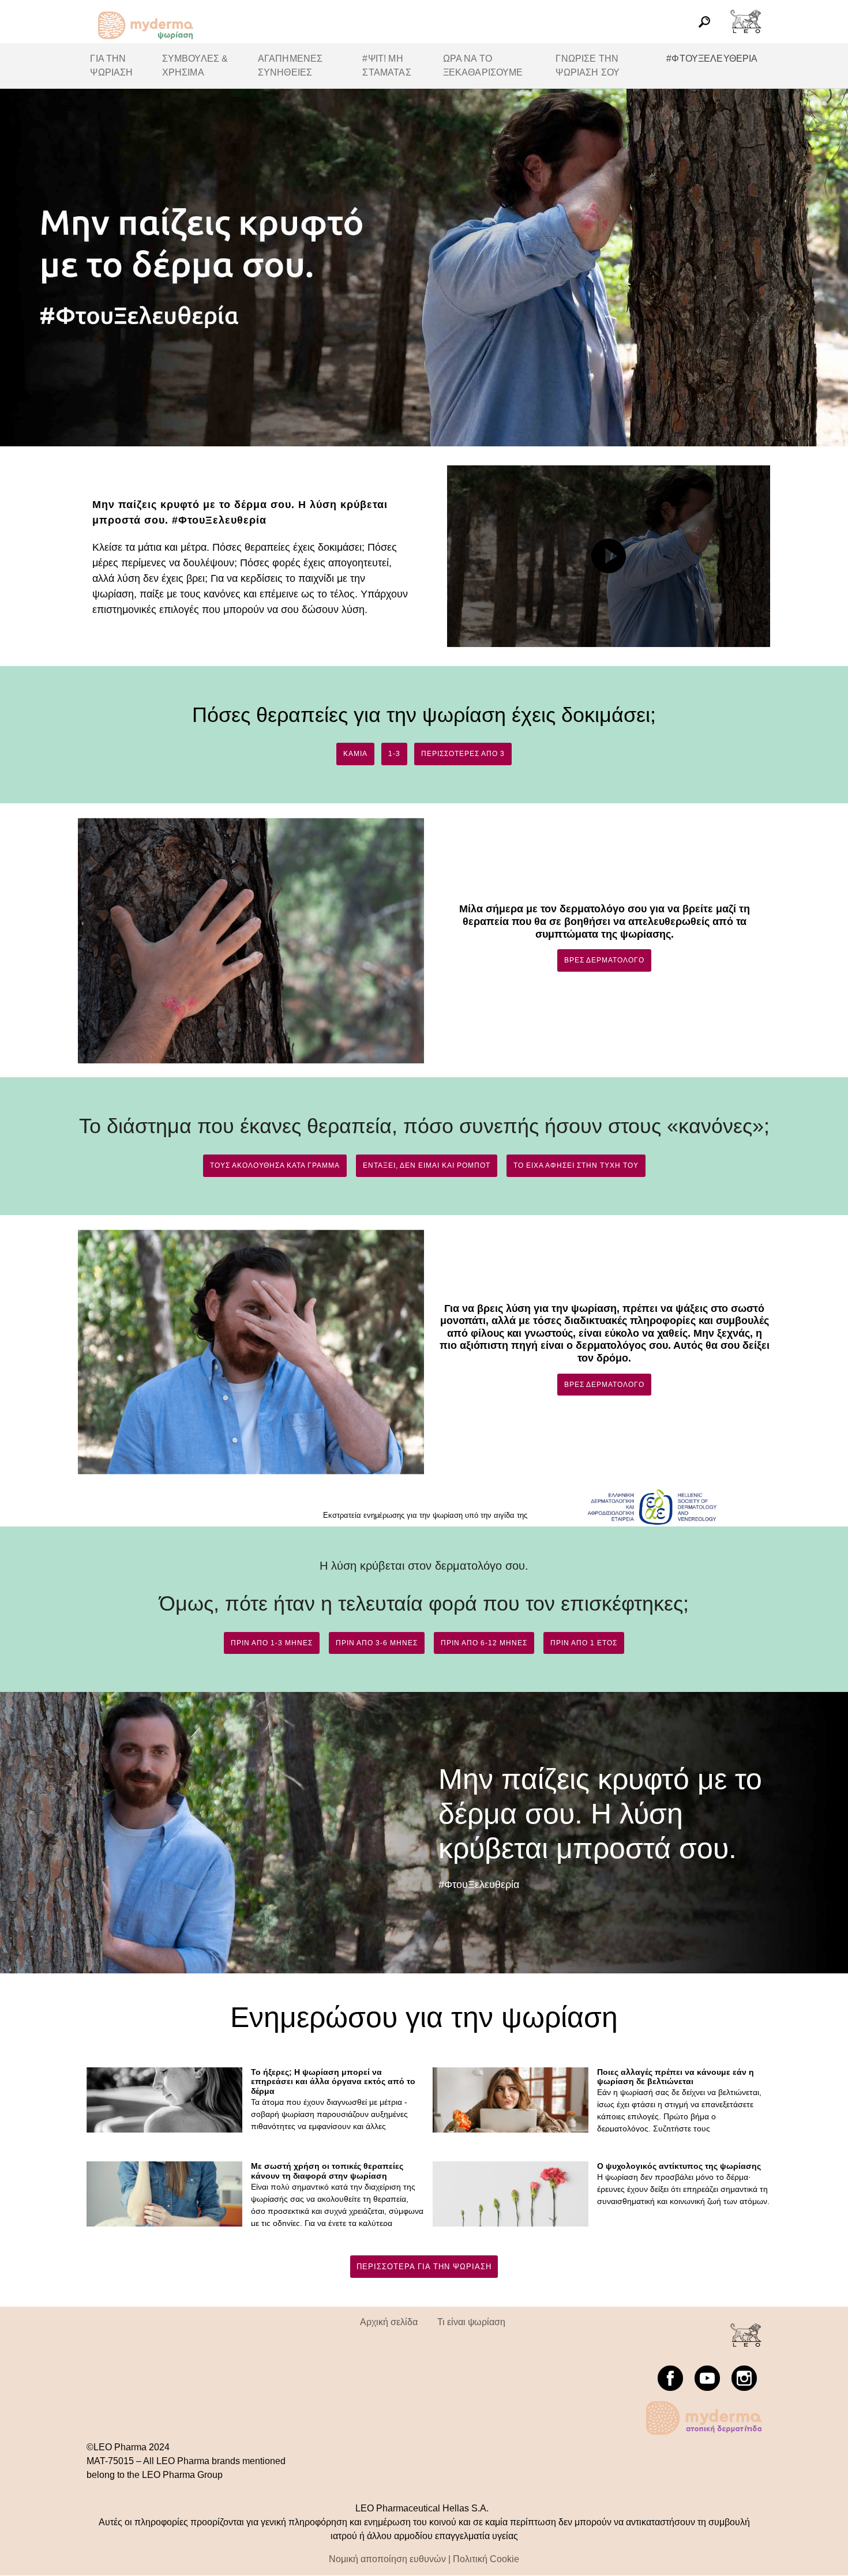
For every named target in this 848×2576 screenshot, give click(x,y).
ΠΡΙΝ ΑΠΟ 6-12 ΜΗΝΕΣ (484, 1643)
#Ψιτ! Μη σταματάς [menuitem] (387, 65)
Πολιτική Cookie (486, 2559)
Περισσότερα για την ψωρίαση (424, 2267)
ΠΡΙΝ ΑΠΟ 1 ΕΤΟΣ (584, 1643)
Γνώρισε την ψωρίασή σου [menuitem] (588, 65)
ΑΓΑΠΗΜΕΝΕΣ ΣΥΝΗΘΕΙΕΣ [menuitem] (290, 65)
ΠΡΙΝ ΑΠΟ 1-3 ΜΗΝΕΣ (272, 1643)
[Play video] (609, 556)
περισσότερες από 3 (463, 754)
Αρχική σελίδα (389, 2322)
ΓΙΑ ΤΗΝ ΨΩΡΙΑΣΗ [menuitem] (111, 65)
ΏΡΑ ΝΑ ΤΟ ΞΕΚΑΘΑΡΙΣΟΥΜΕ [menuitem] (483, 65)
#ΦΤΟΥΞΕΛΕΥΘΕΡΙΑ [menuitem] (712, 59)
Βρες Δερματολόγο (604, 960)
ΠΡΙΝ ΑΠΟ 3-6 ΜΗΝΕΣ (377, 1643)
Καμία (355, 754)
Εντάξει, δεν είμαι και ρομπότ (427, 1165)
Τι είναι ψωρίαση (471, 2322)
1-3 (394, 754)
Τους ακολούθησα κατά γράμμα (275, 1165)
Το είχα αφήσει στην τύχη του (576, 1165)
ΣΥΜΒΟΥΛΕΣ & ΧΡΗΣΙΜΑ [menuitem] (195, 65)
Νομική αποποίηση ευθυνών (387, 2559)
